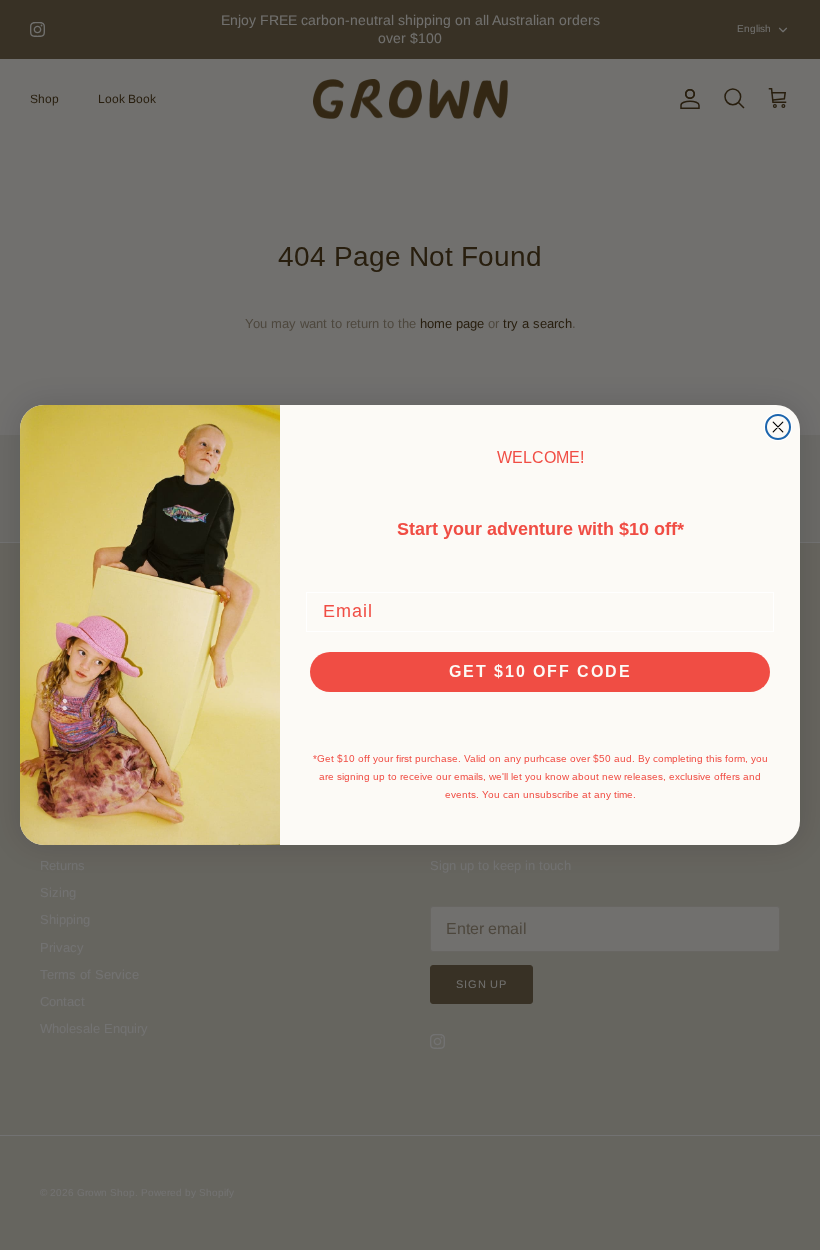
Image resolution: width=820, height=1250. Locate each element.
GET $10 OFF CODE (540, 671)
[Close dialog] (778, 427)
